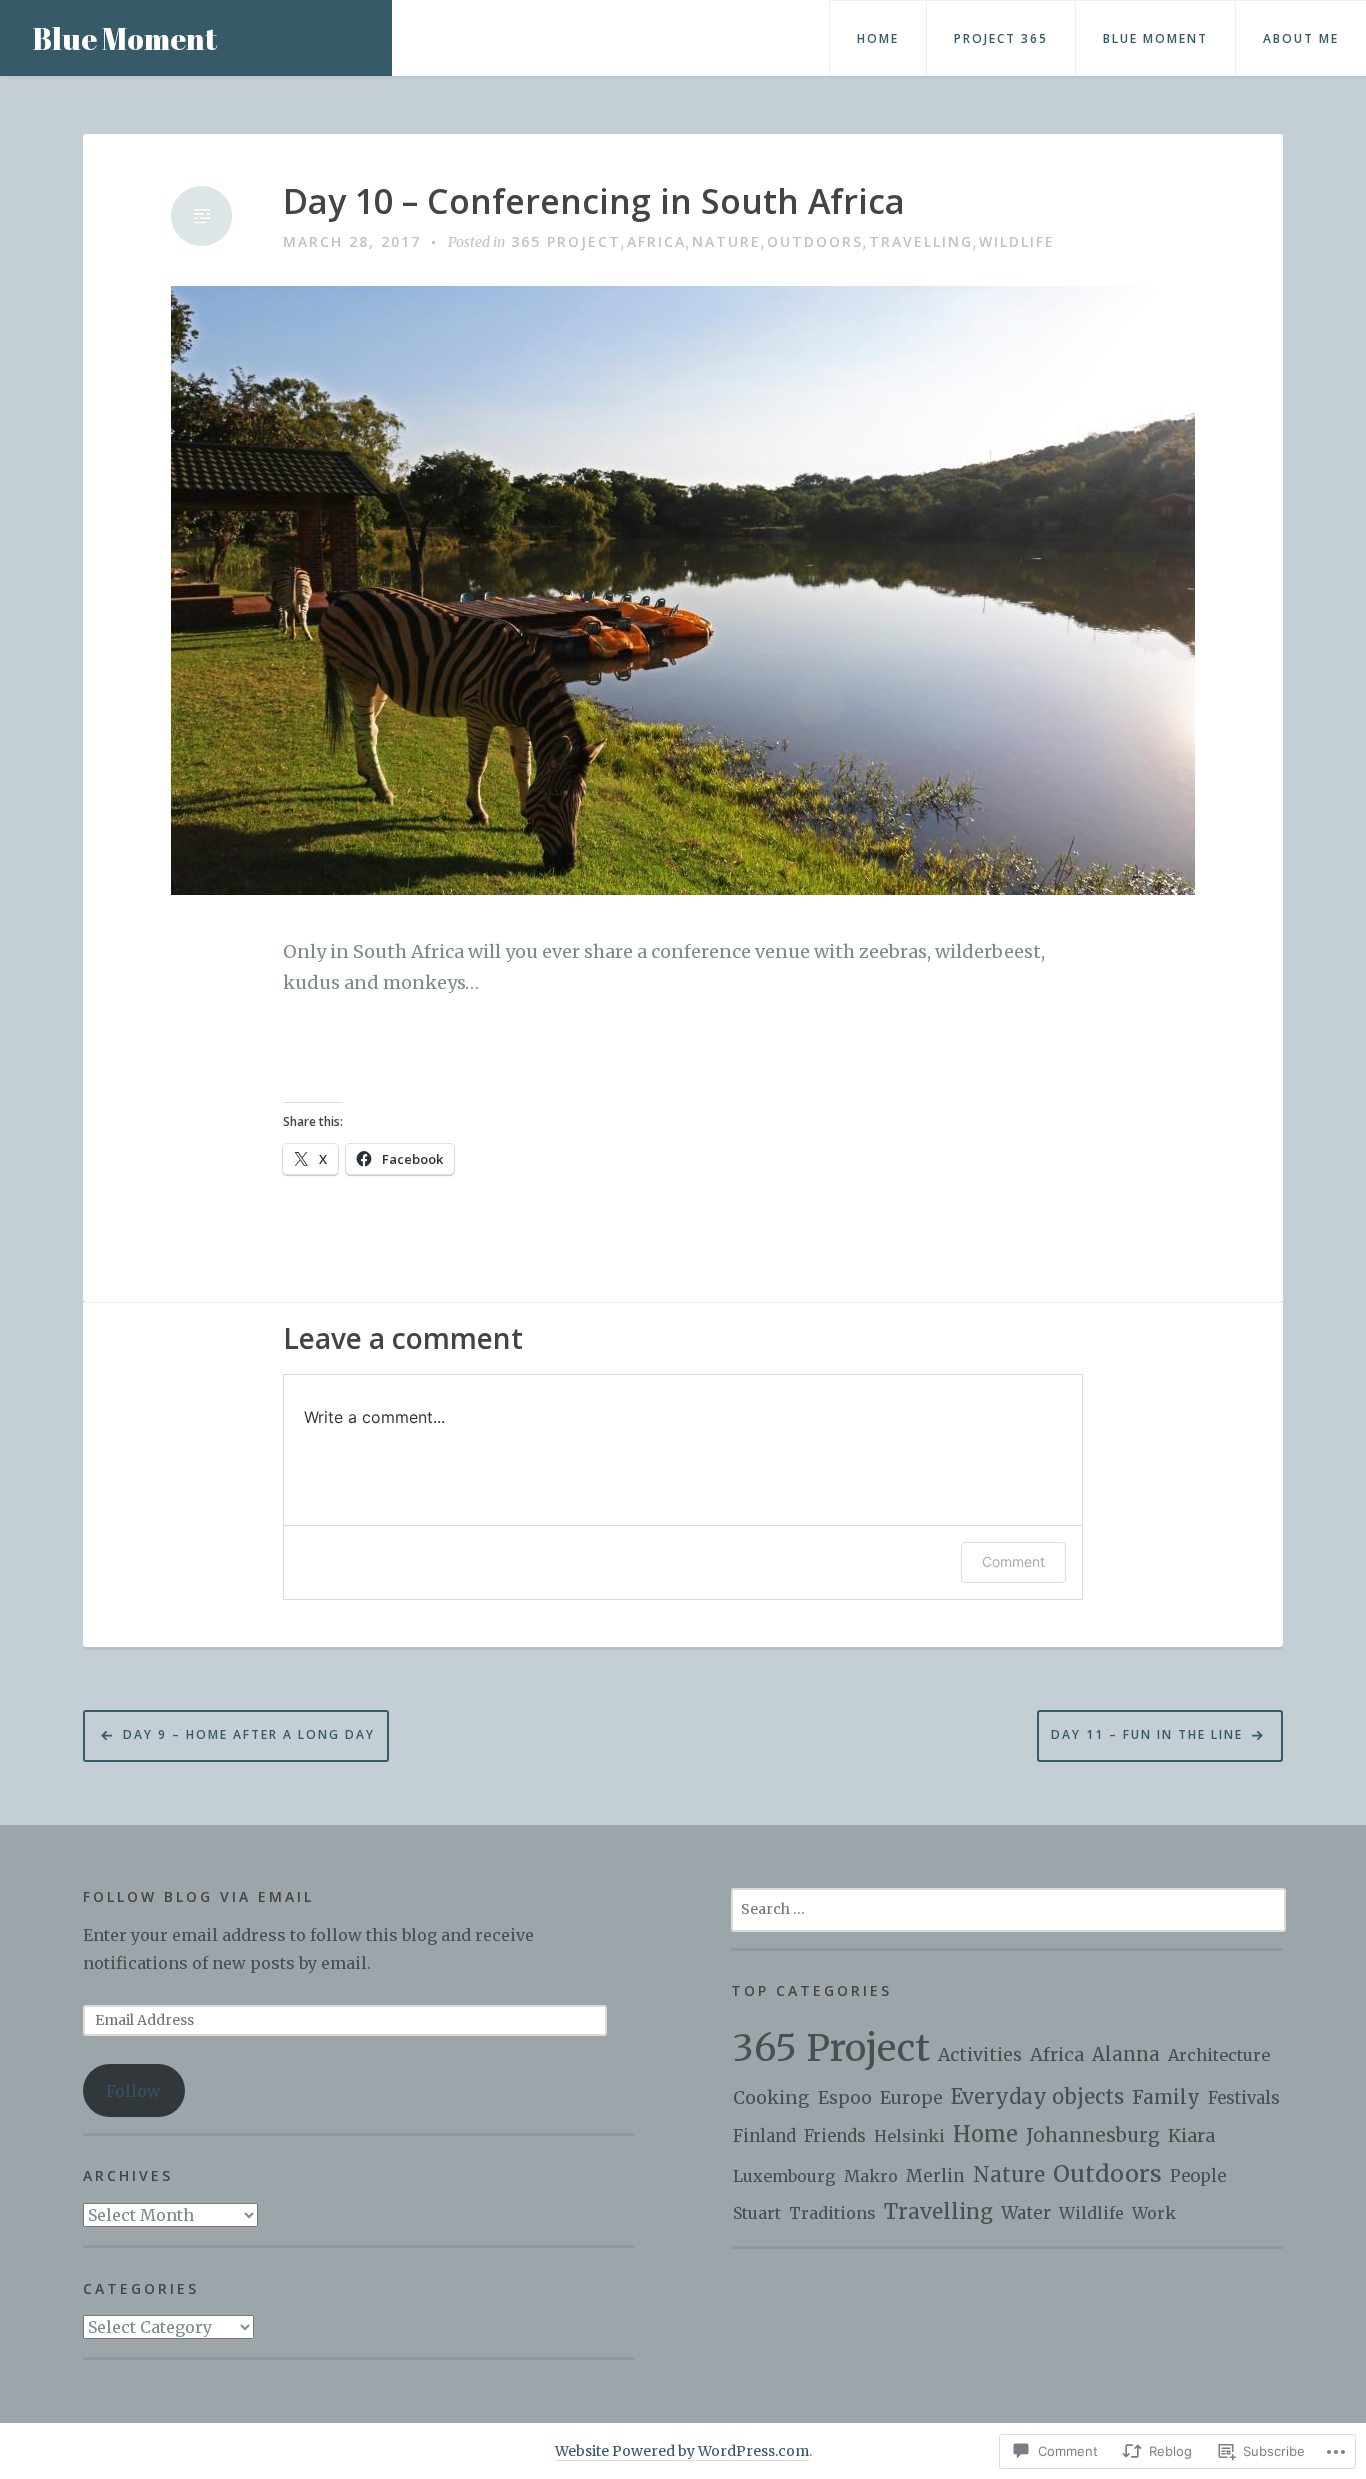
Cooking (771, 2098)
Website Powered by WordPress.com (682, 2451)
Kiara (1191, 2135)
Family (1166, 2097)
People (1198, 2176)
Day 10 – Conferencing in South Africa (594, 201)
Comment (1013, 1561)
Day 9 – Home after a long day (249, 1734)
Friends (835, 2136)
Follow (133, 2091)
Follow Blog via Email (198, 1896)
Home (878, 38)
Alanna (1126, 2054)
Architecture (1219, 2055)
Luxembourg (784, 2176)
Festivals (1244, 2098)
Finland (764, 2136)
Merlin (935, 2176)
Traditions (832, 2213)
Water (1026, 2213)
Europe (911, 2098)
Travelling (921, 241)
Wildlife (1017, 241)
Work (1154, 2213)
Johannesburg (1093, 2135)
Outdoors (815, 241)
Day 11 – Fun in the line (1147, 1734)
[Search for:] (1008, 1908)
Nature (726, 241)
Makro (871, 2176)
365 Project (566, 241)
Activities (980, 2055)
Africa (656, 241)
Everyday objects (1037, 2097)
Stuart (757, 2213)
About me (1301, 38)
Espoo (845, 2098)
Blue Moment (124, 38)
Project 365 (1001, 38)
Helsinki (909, 2136)
